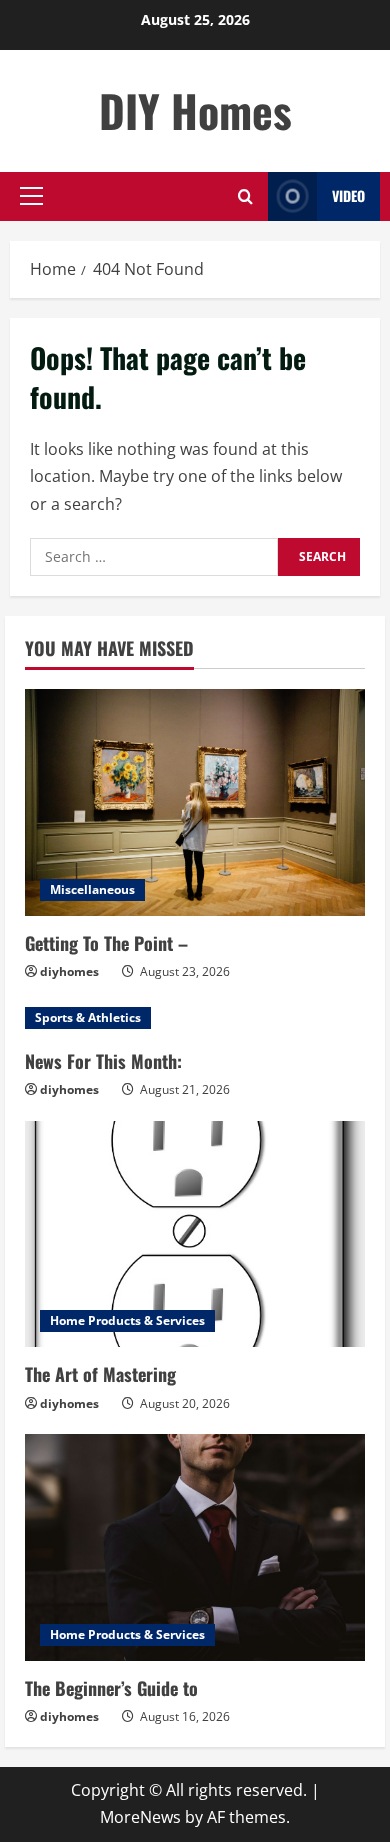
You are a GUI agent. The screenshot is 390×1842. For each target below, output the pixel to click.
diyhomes (69, 971)
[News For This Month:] (195, 1018)
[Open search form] (245, 196)
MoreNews (140, 1817)
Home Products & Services (127, 1320)
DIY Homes (195, 110)
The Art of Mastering (100, 1374)
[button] (31, 196)
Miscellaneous (92, 889)
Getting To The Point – (106, 943)
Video (348, 195)
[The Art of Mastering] (195, 1234)
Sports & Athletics (88, 1017)
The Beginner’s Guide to (111, 1688)
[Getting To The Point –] (195, 802)
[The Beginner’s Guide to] (195, 1547)
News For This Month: (103, 1061)
